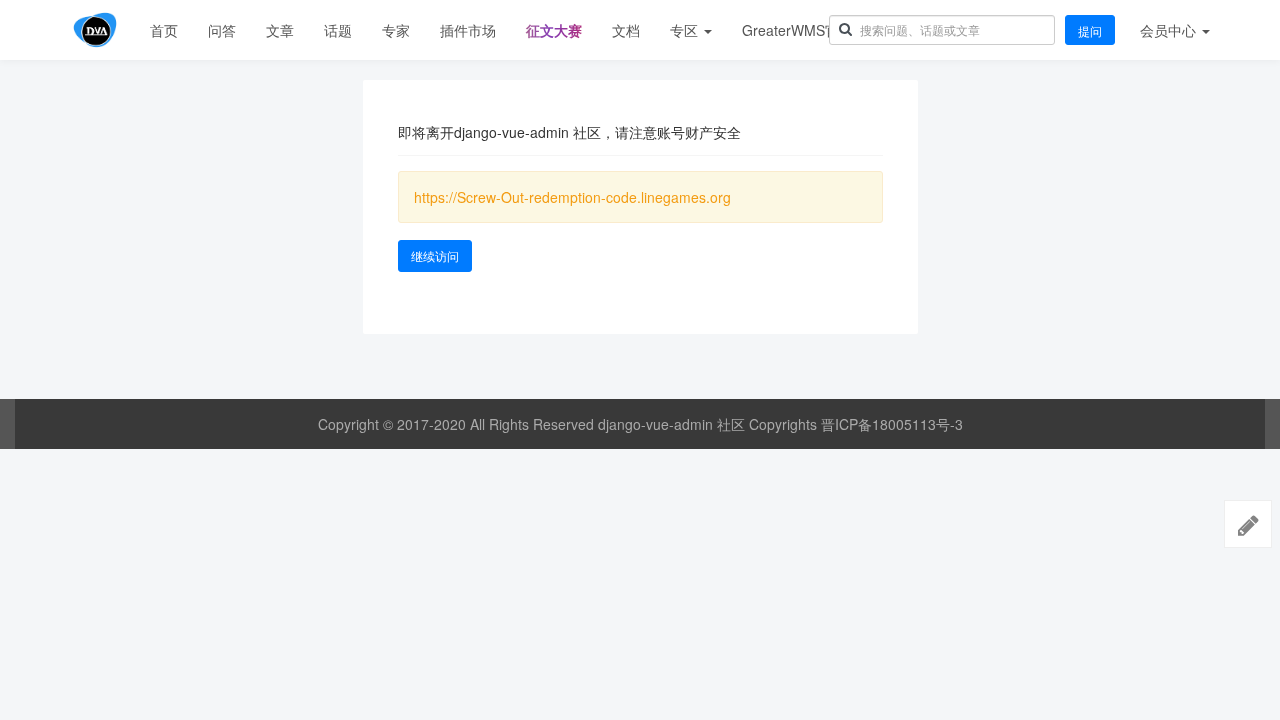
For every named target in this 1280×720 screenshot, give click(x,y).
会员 (1168, 30)
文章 (280, 30)
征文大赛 (554, 30)
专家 (396, 30)
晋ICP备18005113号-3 (892, 424)
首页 (164, 30)
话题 (338, 30)
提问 (1090, 30)
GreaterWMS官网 (797, 30)
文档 (626, 30)
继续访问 (435, 255)
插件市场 (468, 30)
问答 (222, 30)
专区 (686, 30)
